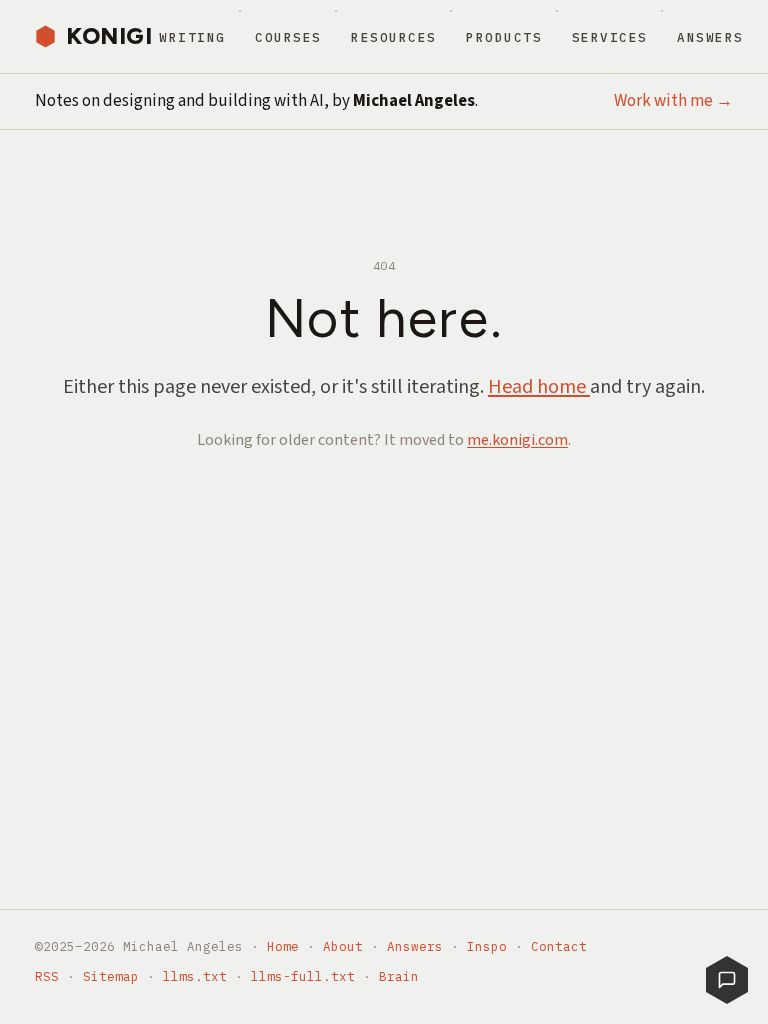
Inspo (487, 946)
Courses (288, 37)
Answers (710, 37)
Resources (394, 37)
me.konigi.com (517, 440)
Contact (559, 946)
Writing (192, 37)
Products (504, 37)
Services (610, 37)
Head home (539, 387)
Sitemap (111, 976)
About (343, 946)
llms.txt (195, 976)
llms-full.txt (303, 976)
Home (283, 946)
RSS (47, 976)
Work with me (673, 101)
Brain (399, 976)
